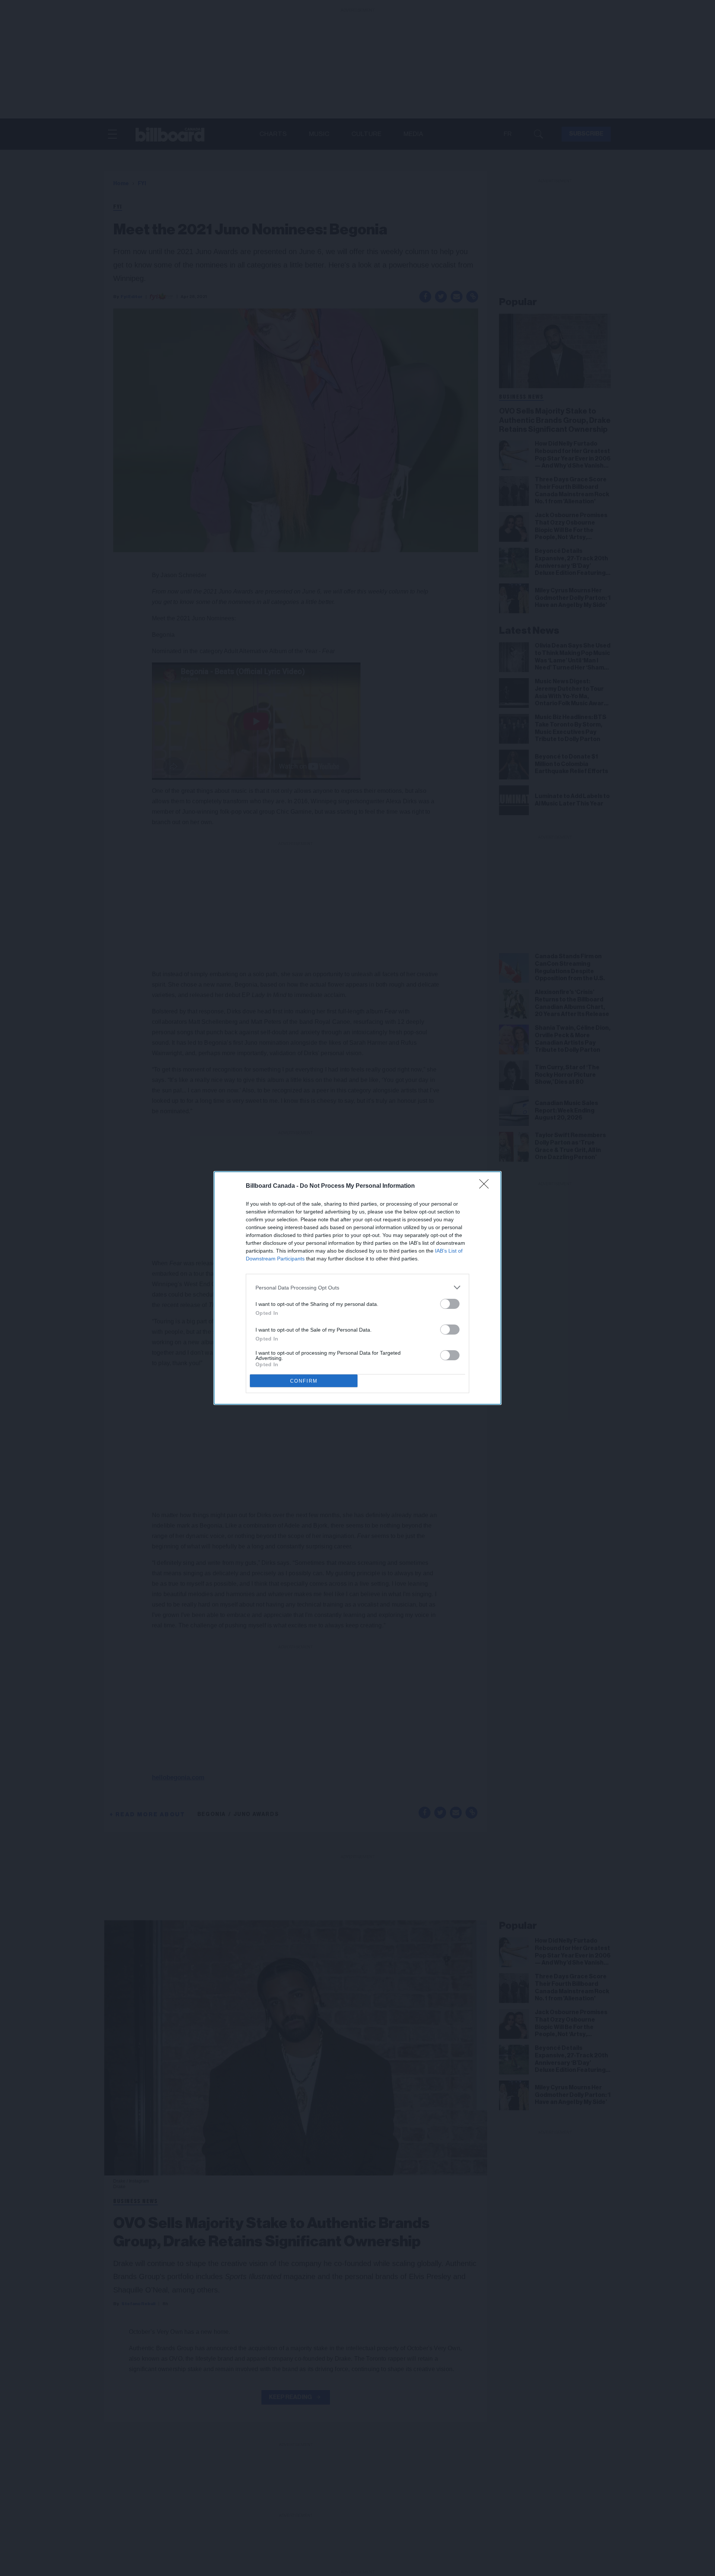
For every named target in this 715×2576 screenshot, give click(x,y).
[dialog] (357, 1288)
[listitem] (357, 1287)
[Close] (486, 1186)
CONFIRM (304, 1381)
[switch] (450, 1304)
